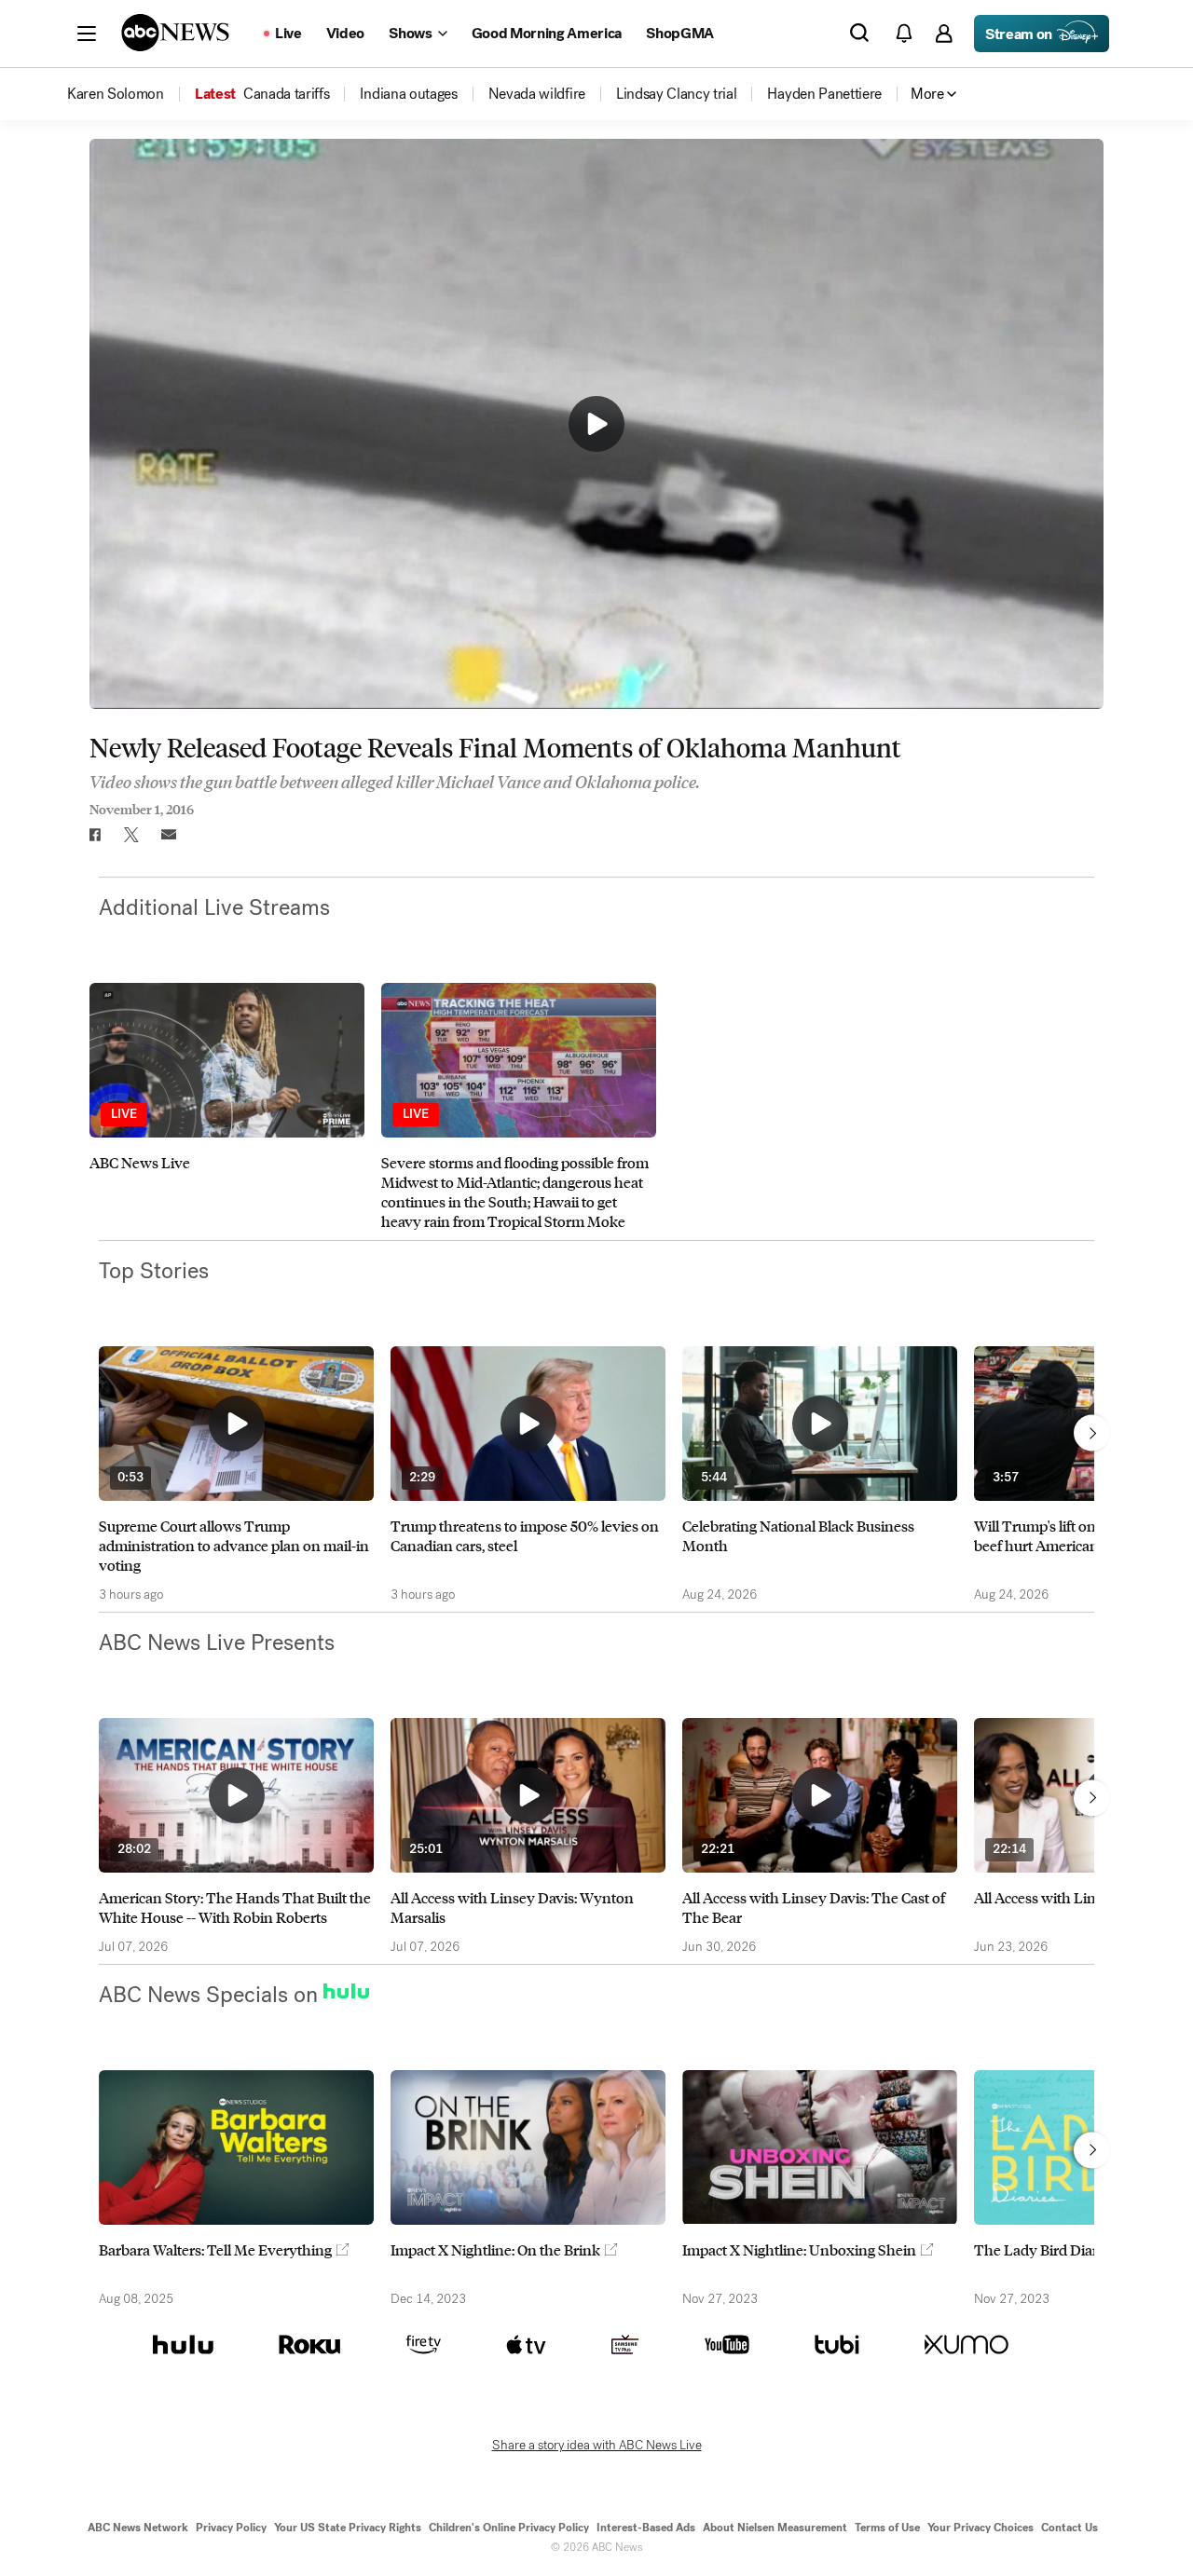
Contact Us (1070, 2528)
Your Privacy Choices (980, 2528)
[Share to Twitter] (131, 835)
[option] (227, 1107)
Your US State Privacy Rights (348, 2528)
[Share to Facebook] (94, 835)
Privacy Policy (231, 2528)
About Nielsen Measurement (775, 2528)
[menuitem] (116, 94)
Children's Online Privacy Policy (509, 2528)
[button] (87, 34)
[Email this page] (169, 835)
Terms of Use (887, 2528)
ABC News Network (138, 2528)
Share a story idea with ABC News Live (597, 2446)
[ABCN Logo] (175, 33)
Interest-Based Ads (646, 2528)
